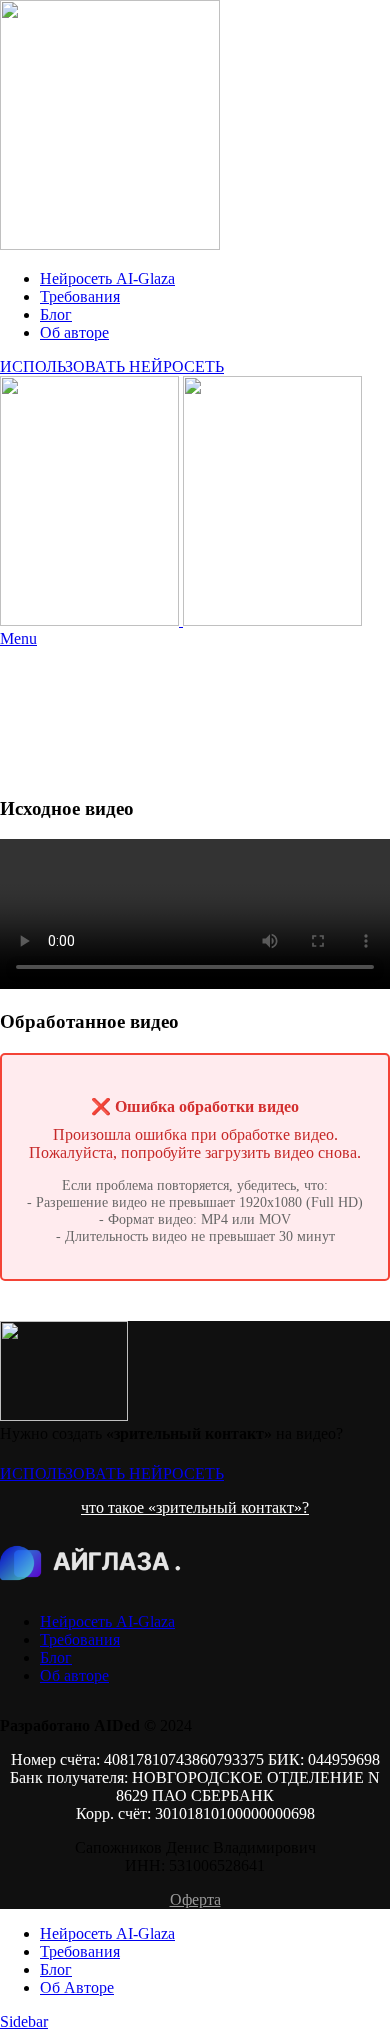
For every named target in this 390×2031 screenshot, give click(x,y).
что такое (114, 1507)
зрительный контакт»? (232, 1507)
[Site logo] (110, 244)
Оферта (195, 1899)
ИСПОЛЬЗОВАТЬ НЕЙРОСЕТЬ (112, 366)
